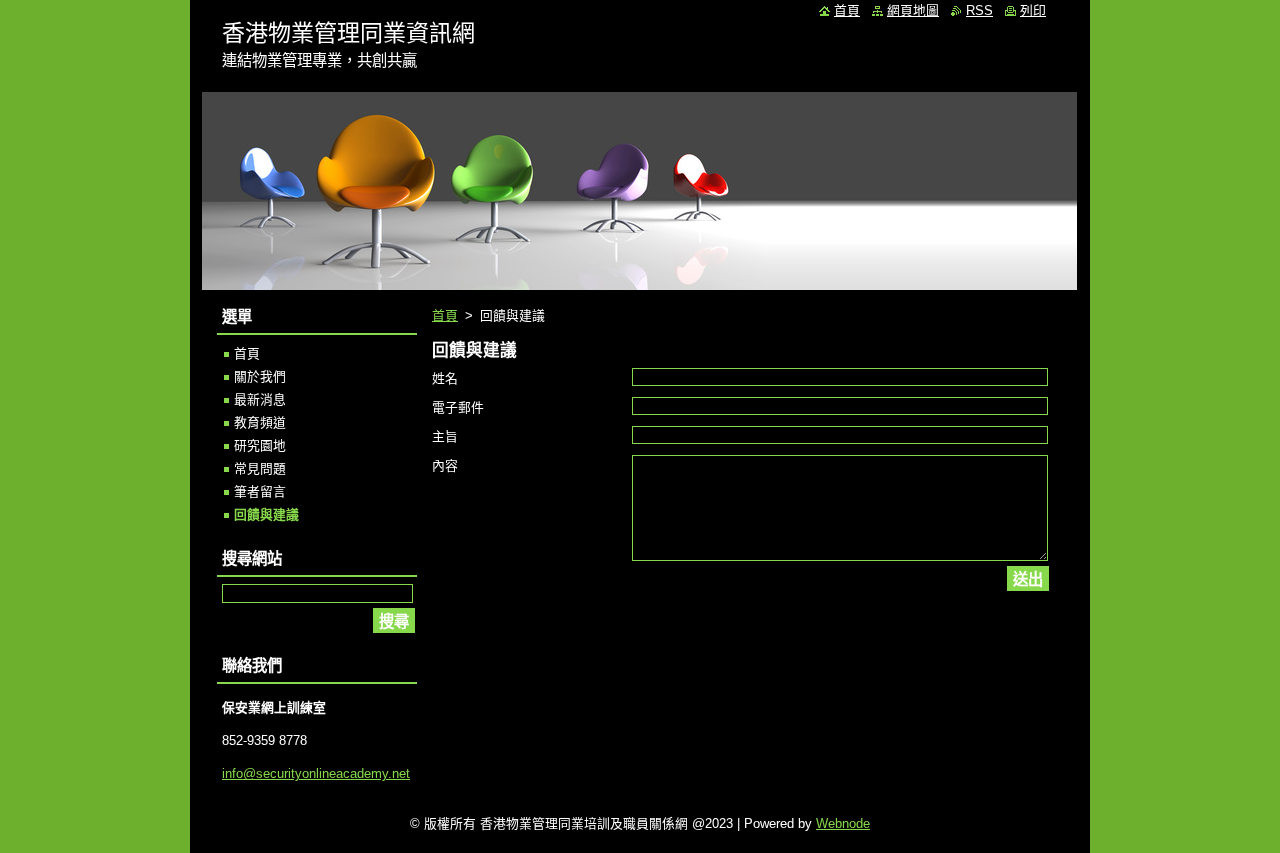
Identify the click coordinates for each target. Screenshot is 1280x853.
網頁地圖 (913, 10)
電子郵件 (458, 407)
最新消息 (260, 399)
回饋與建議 (266, 514)
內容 (445, 465)
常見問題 (260, 468)
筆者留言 (260, 491)
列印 (1033, 10)
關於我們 (260, 376)
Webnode (843, 823)
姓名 (445, 378)
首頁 (445, 315)
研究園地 (260, 445)
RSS (979, 10)
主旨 (445, 436)
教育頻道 (260, 422)
